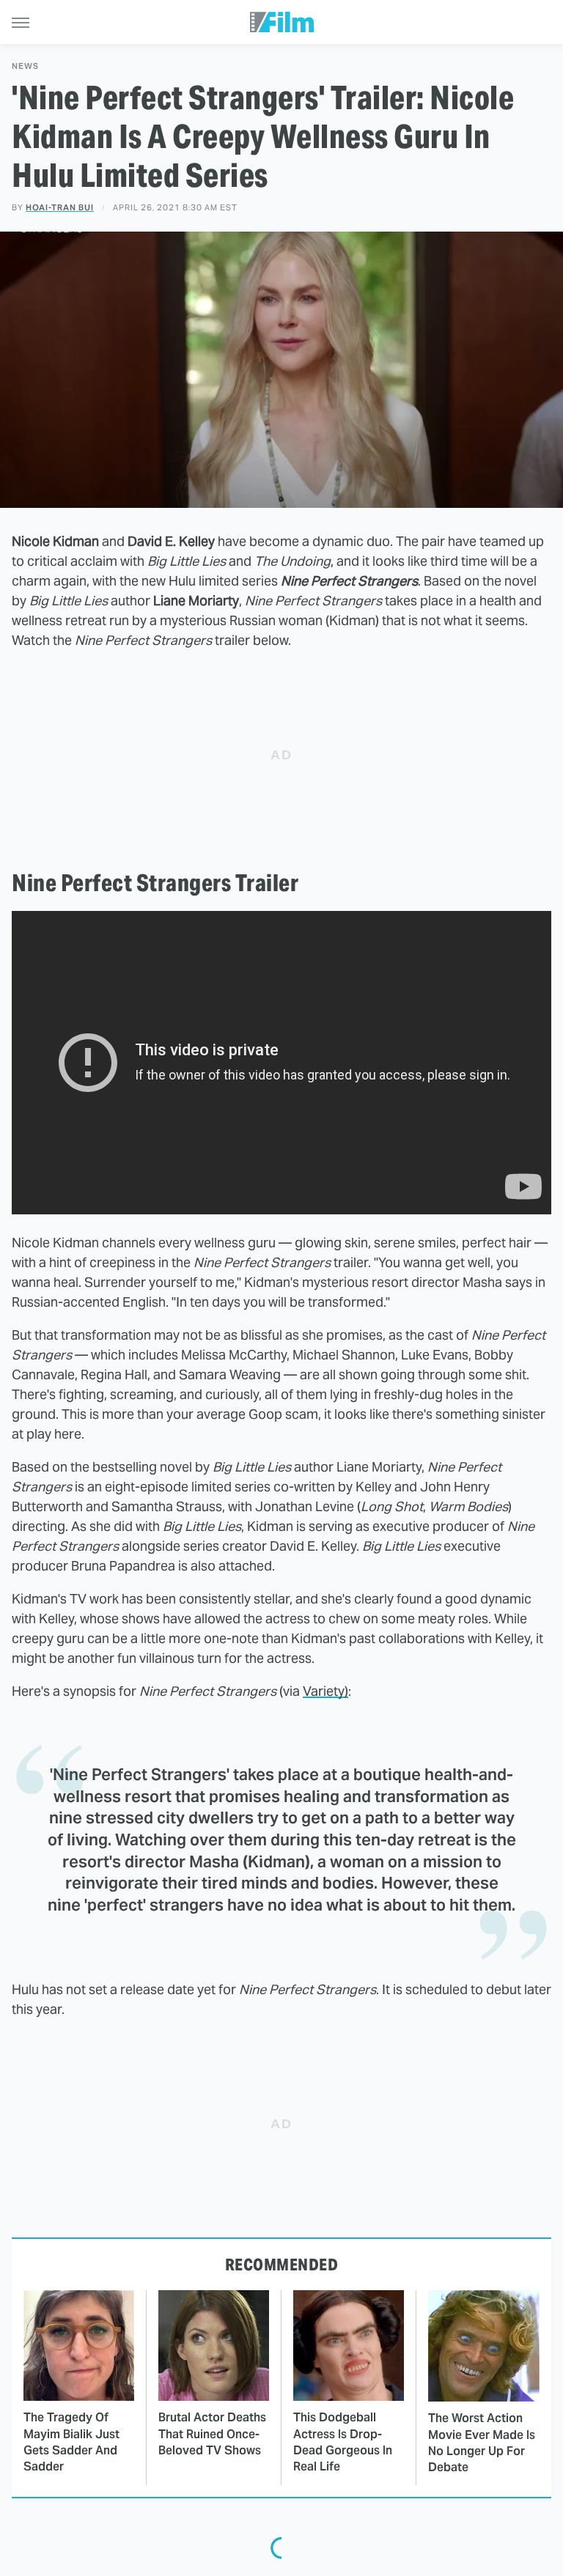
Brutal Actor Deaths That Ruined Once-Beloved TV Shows (212, 2434)
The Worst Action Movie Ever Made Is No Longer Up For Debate (482, 2443)
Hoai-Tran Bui (60, 207)
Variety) (325, 1691)
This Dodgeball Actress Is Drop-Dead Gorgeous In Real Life (343, 2442)
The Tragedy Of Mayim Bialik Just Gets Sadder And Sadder (71, 2442)
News (25, 66)
